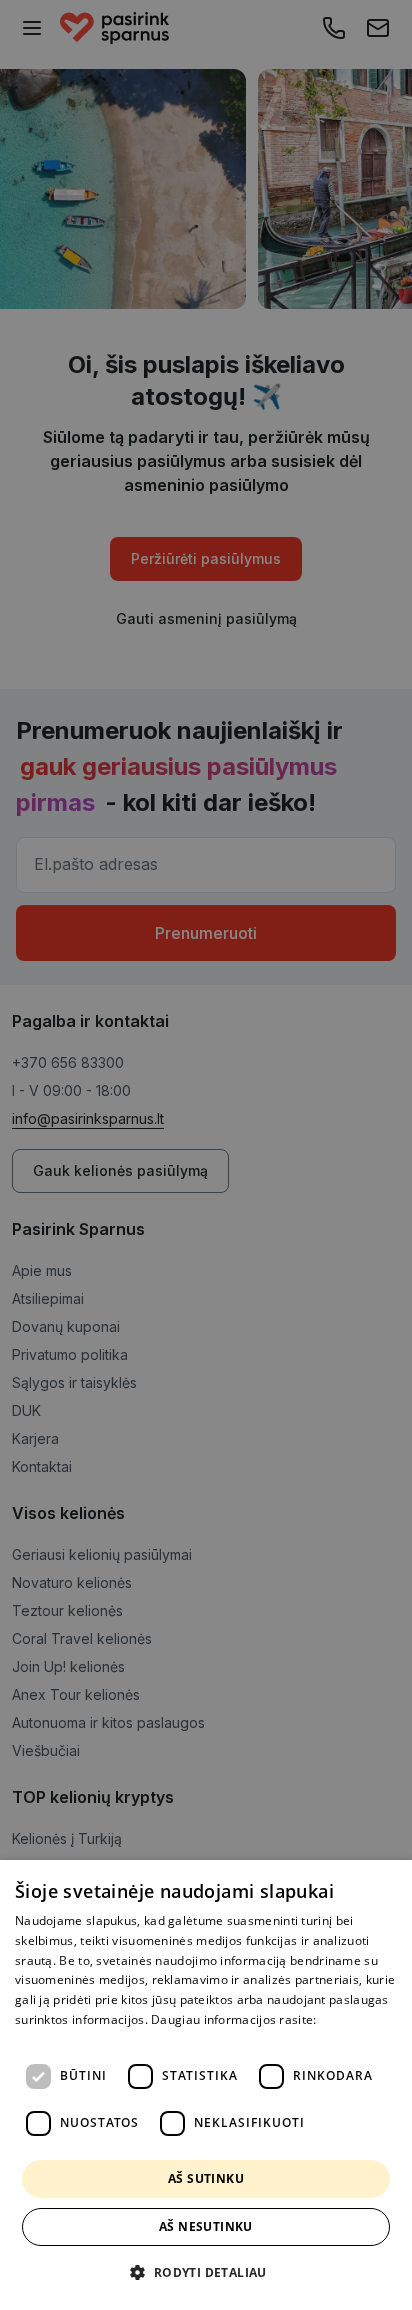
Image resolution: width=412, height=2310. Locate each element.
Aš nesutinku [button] (206, 2226)
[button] (205, 2273)
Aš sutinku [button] (206, 2178)
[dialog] (206, 2085)
